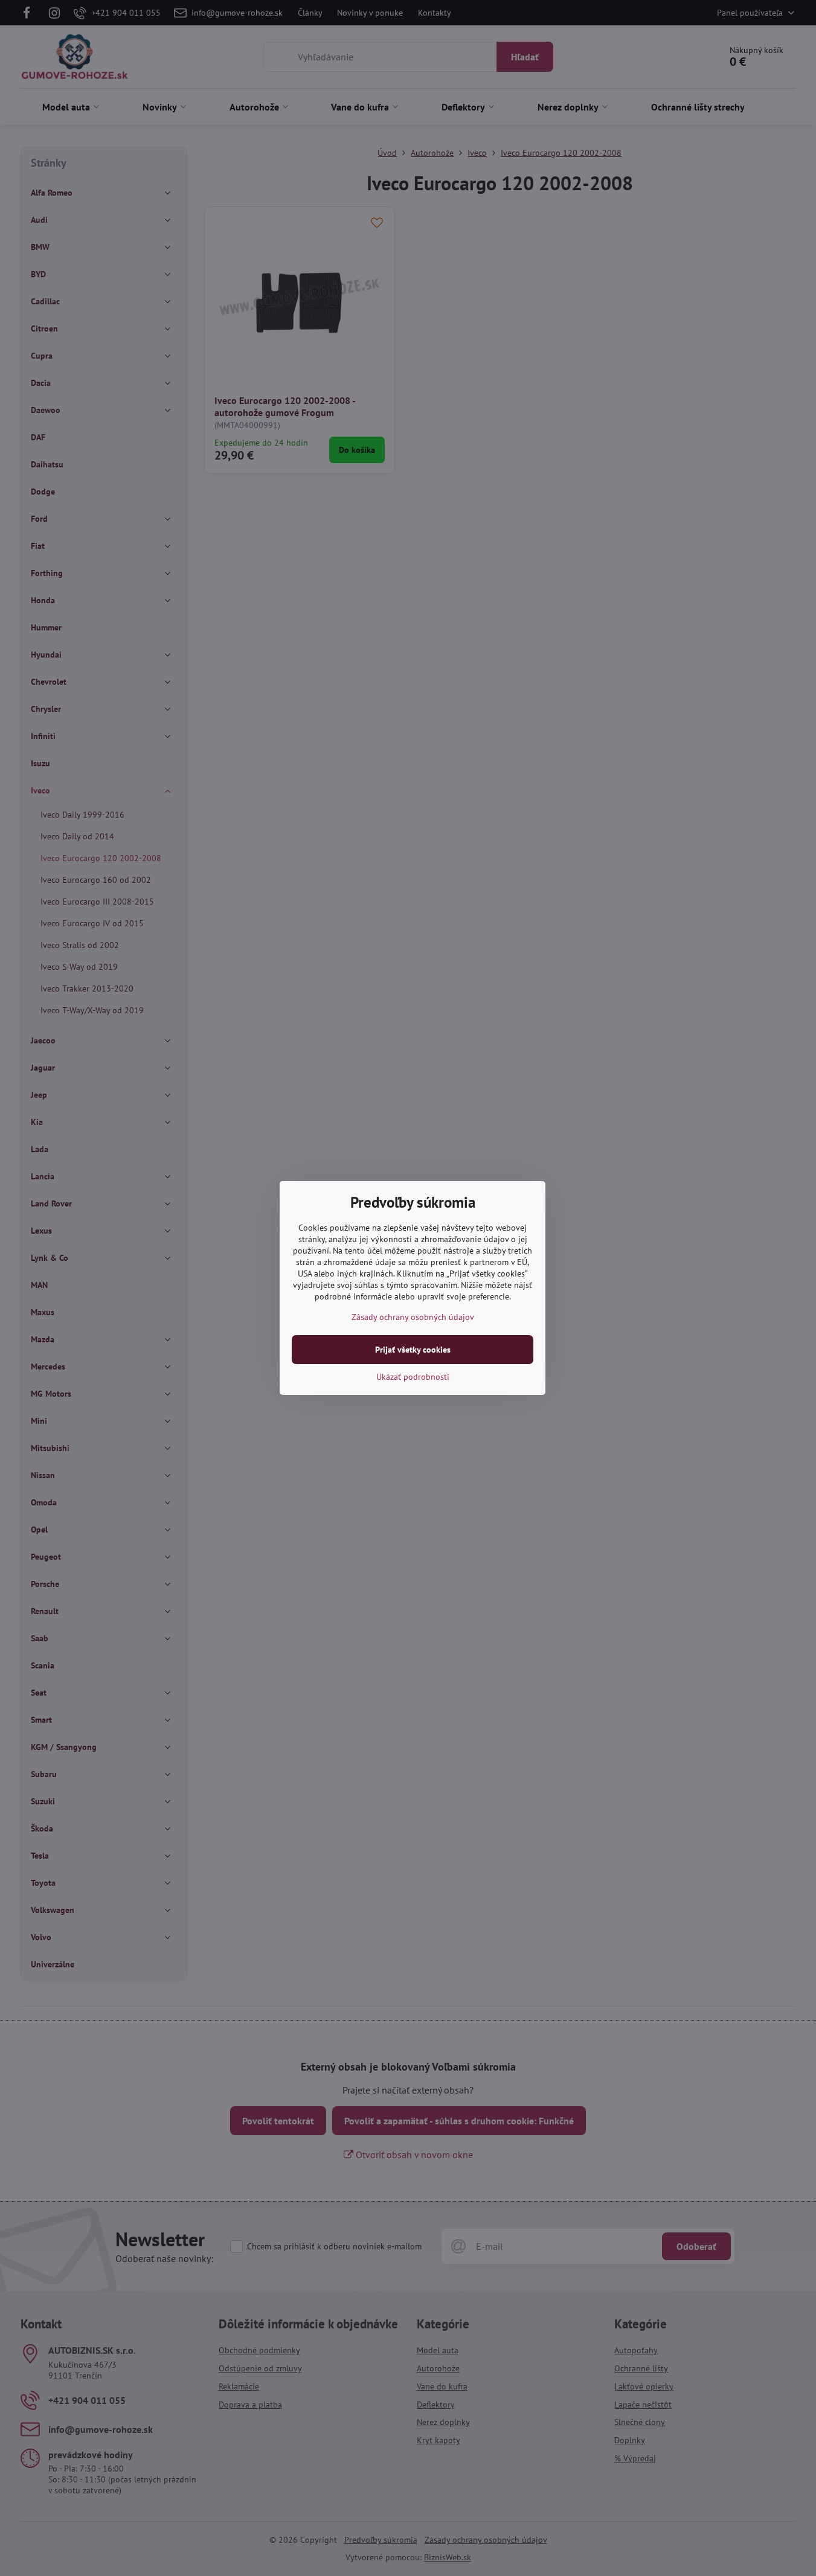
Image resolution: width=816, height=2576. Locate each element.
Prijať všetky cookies (413, 1350)
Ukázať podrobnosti (413, 1377)
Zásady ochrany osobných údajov (413, 1317)
